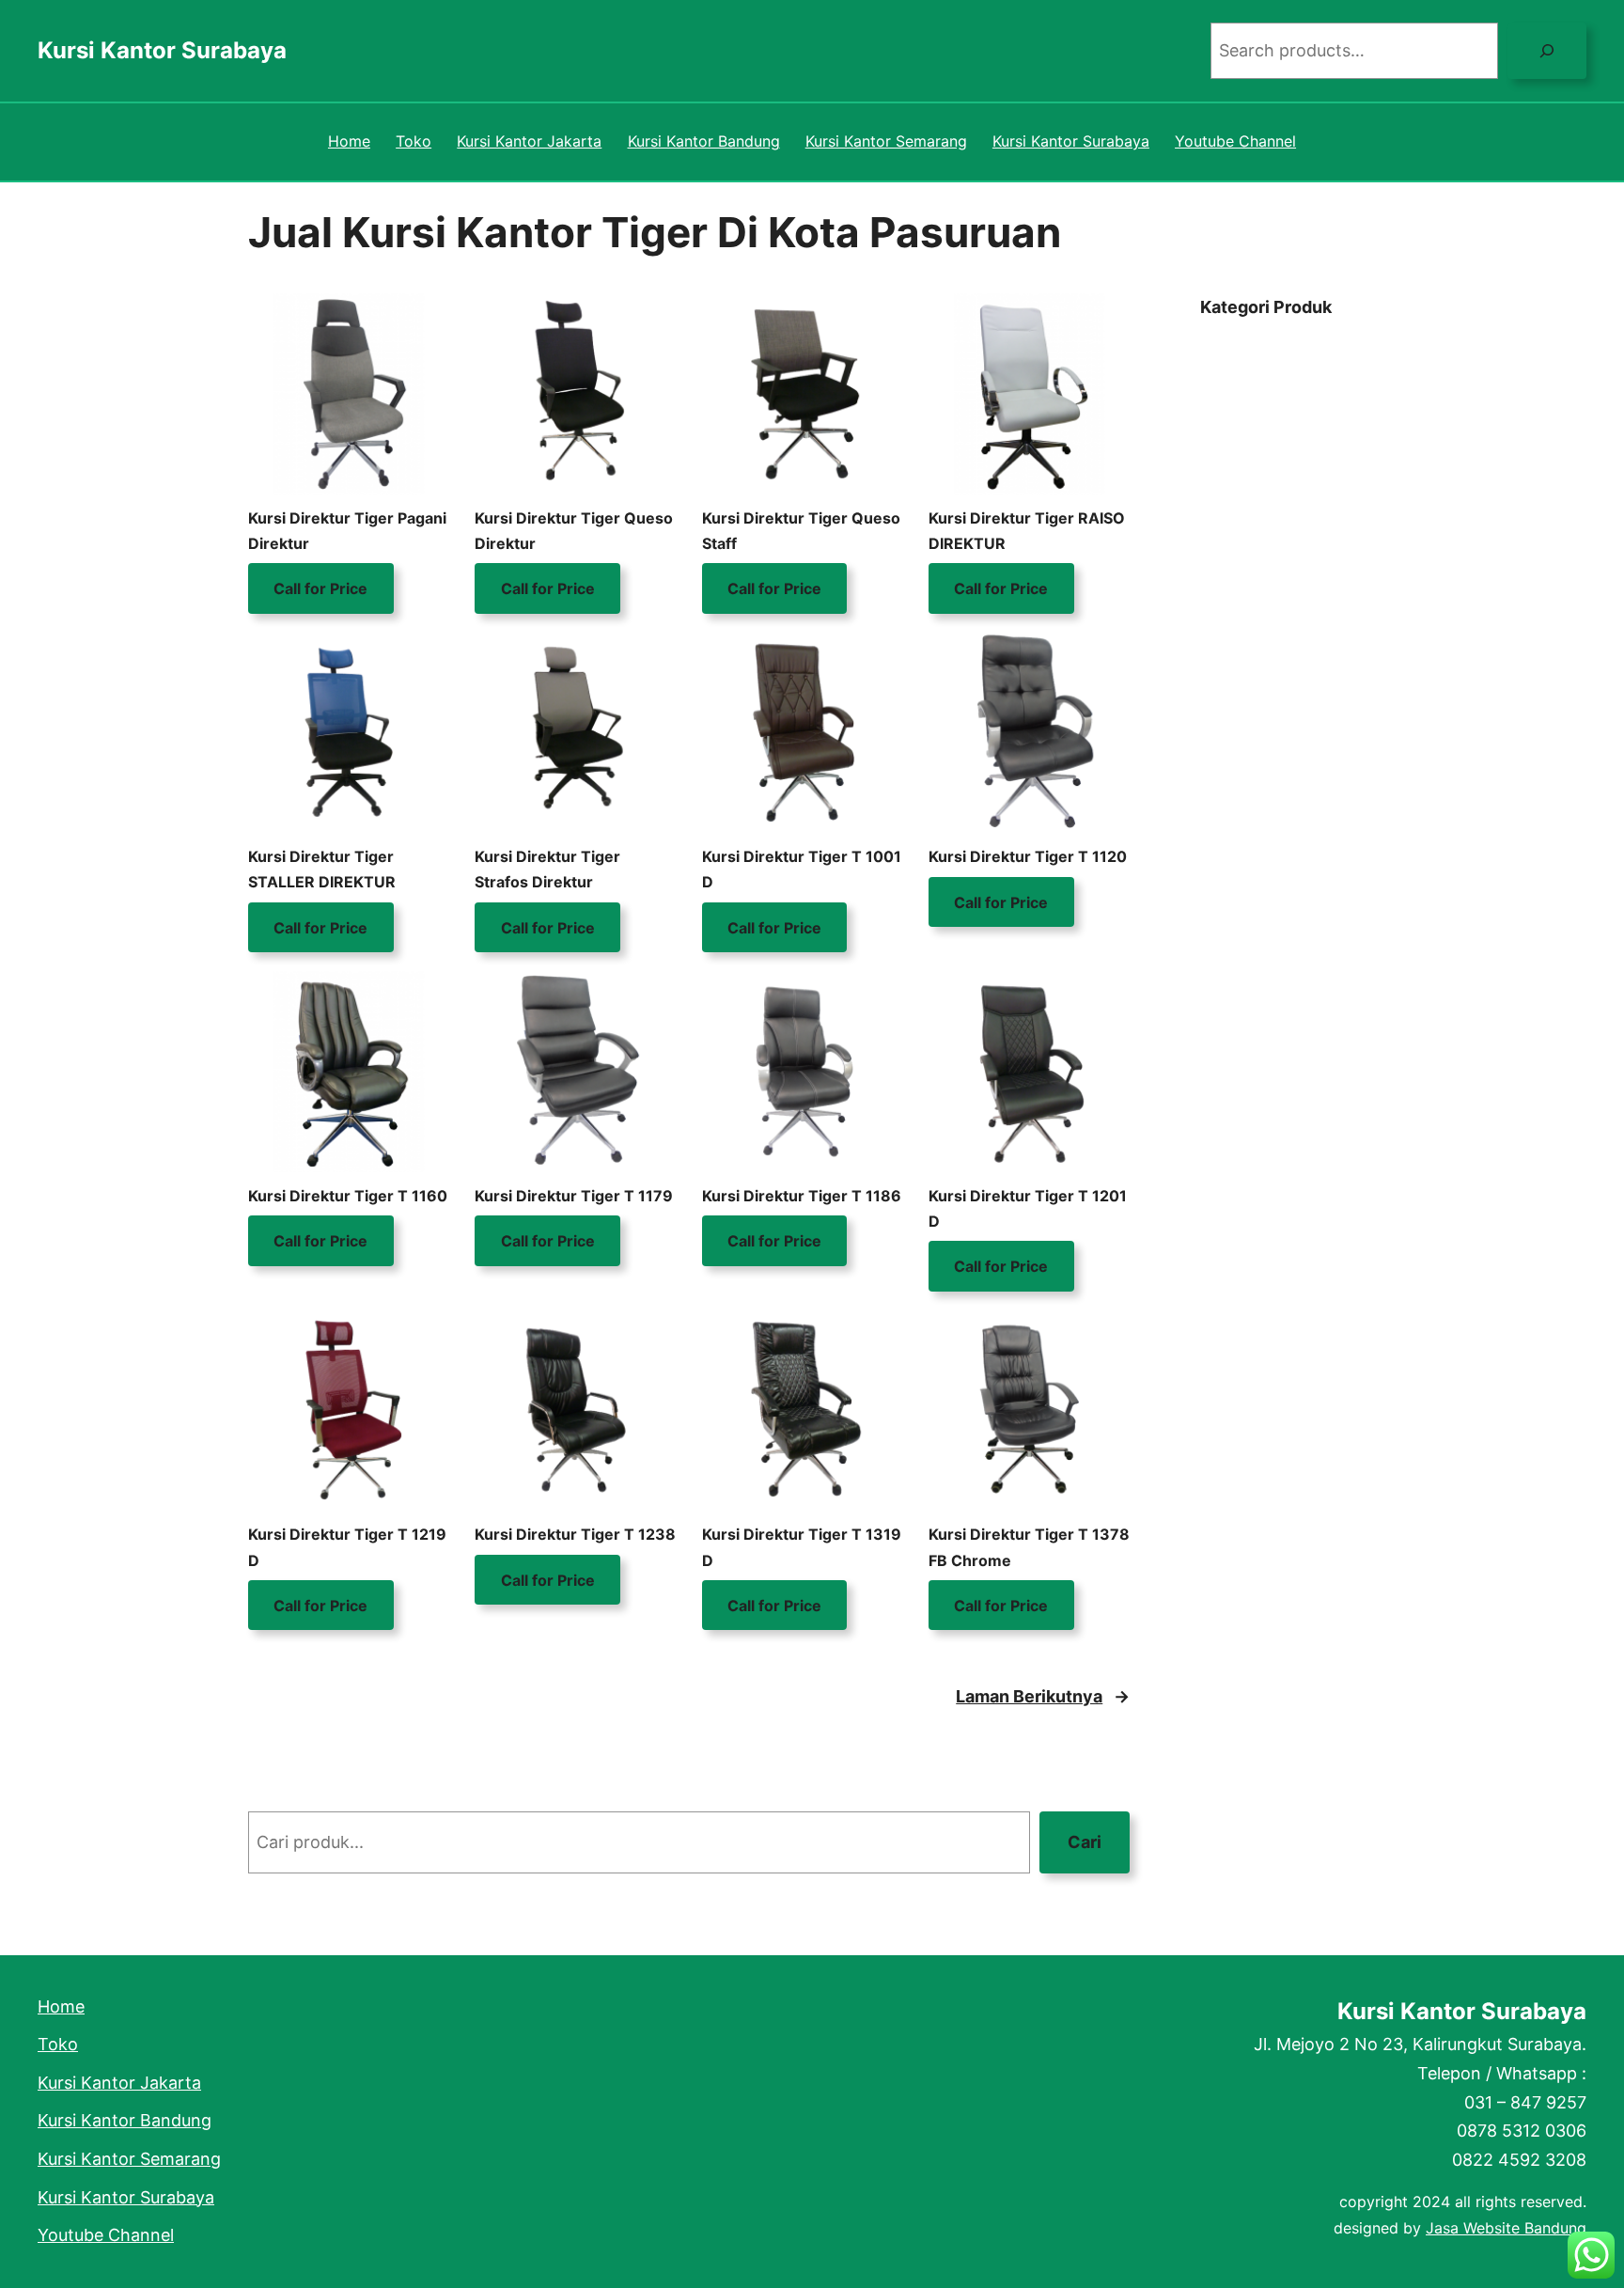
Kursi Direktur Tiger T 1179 (574, 1196)
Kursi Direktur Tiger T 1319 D (802, 1547)
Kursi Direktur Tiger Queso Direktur (574, 531)
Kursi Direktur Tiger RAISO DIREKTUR (1027, 531)
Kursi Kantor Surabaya (162, 50)
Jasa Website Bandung (1506, 2228)
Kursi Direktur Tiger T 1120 (1028, 856)
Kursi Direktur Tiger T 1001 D (802, 869)
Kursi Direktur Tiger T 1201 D (1028, 1208)
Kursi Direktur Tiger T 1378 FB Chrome (1029, 1547)
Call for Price (320, 588)
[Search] (1547, 51)
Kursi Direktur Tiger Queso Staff (801, 531)
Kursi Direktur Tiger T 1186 (802, 1196)
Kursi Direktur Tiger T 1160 (348, 1196)
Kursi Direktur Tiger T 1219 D (347, 1547)
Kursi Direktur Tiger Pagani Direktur (347, 531)
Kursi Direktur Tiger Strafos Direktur (547, 869)
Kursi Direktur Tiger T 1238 (575, 1534)
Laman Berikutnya (1043, 1696)
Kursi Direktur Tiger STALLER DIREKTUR (322, 869)
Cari (1085, 1842)
